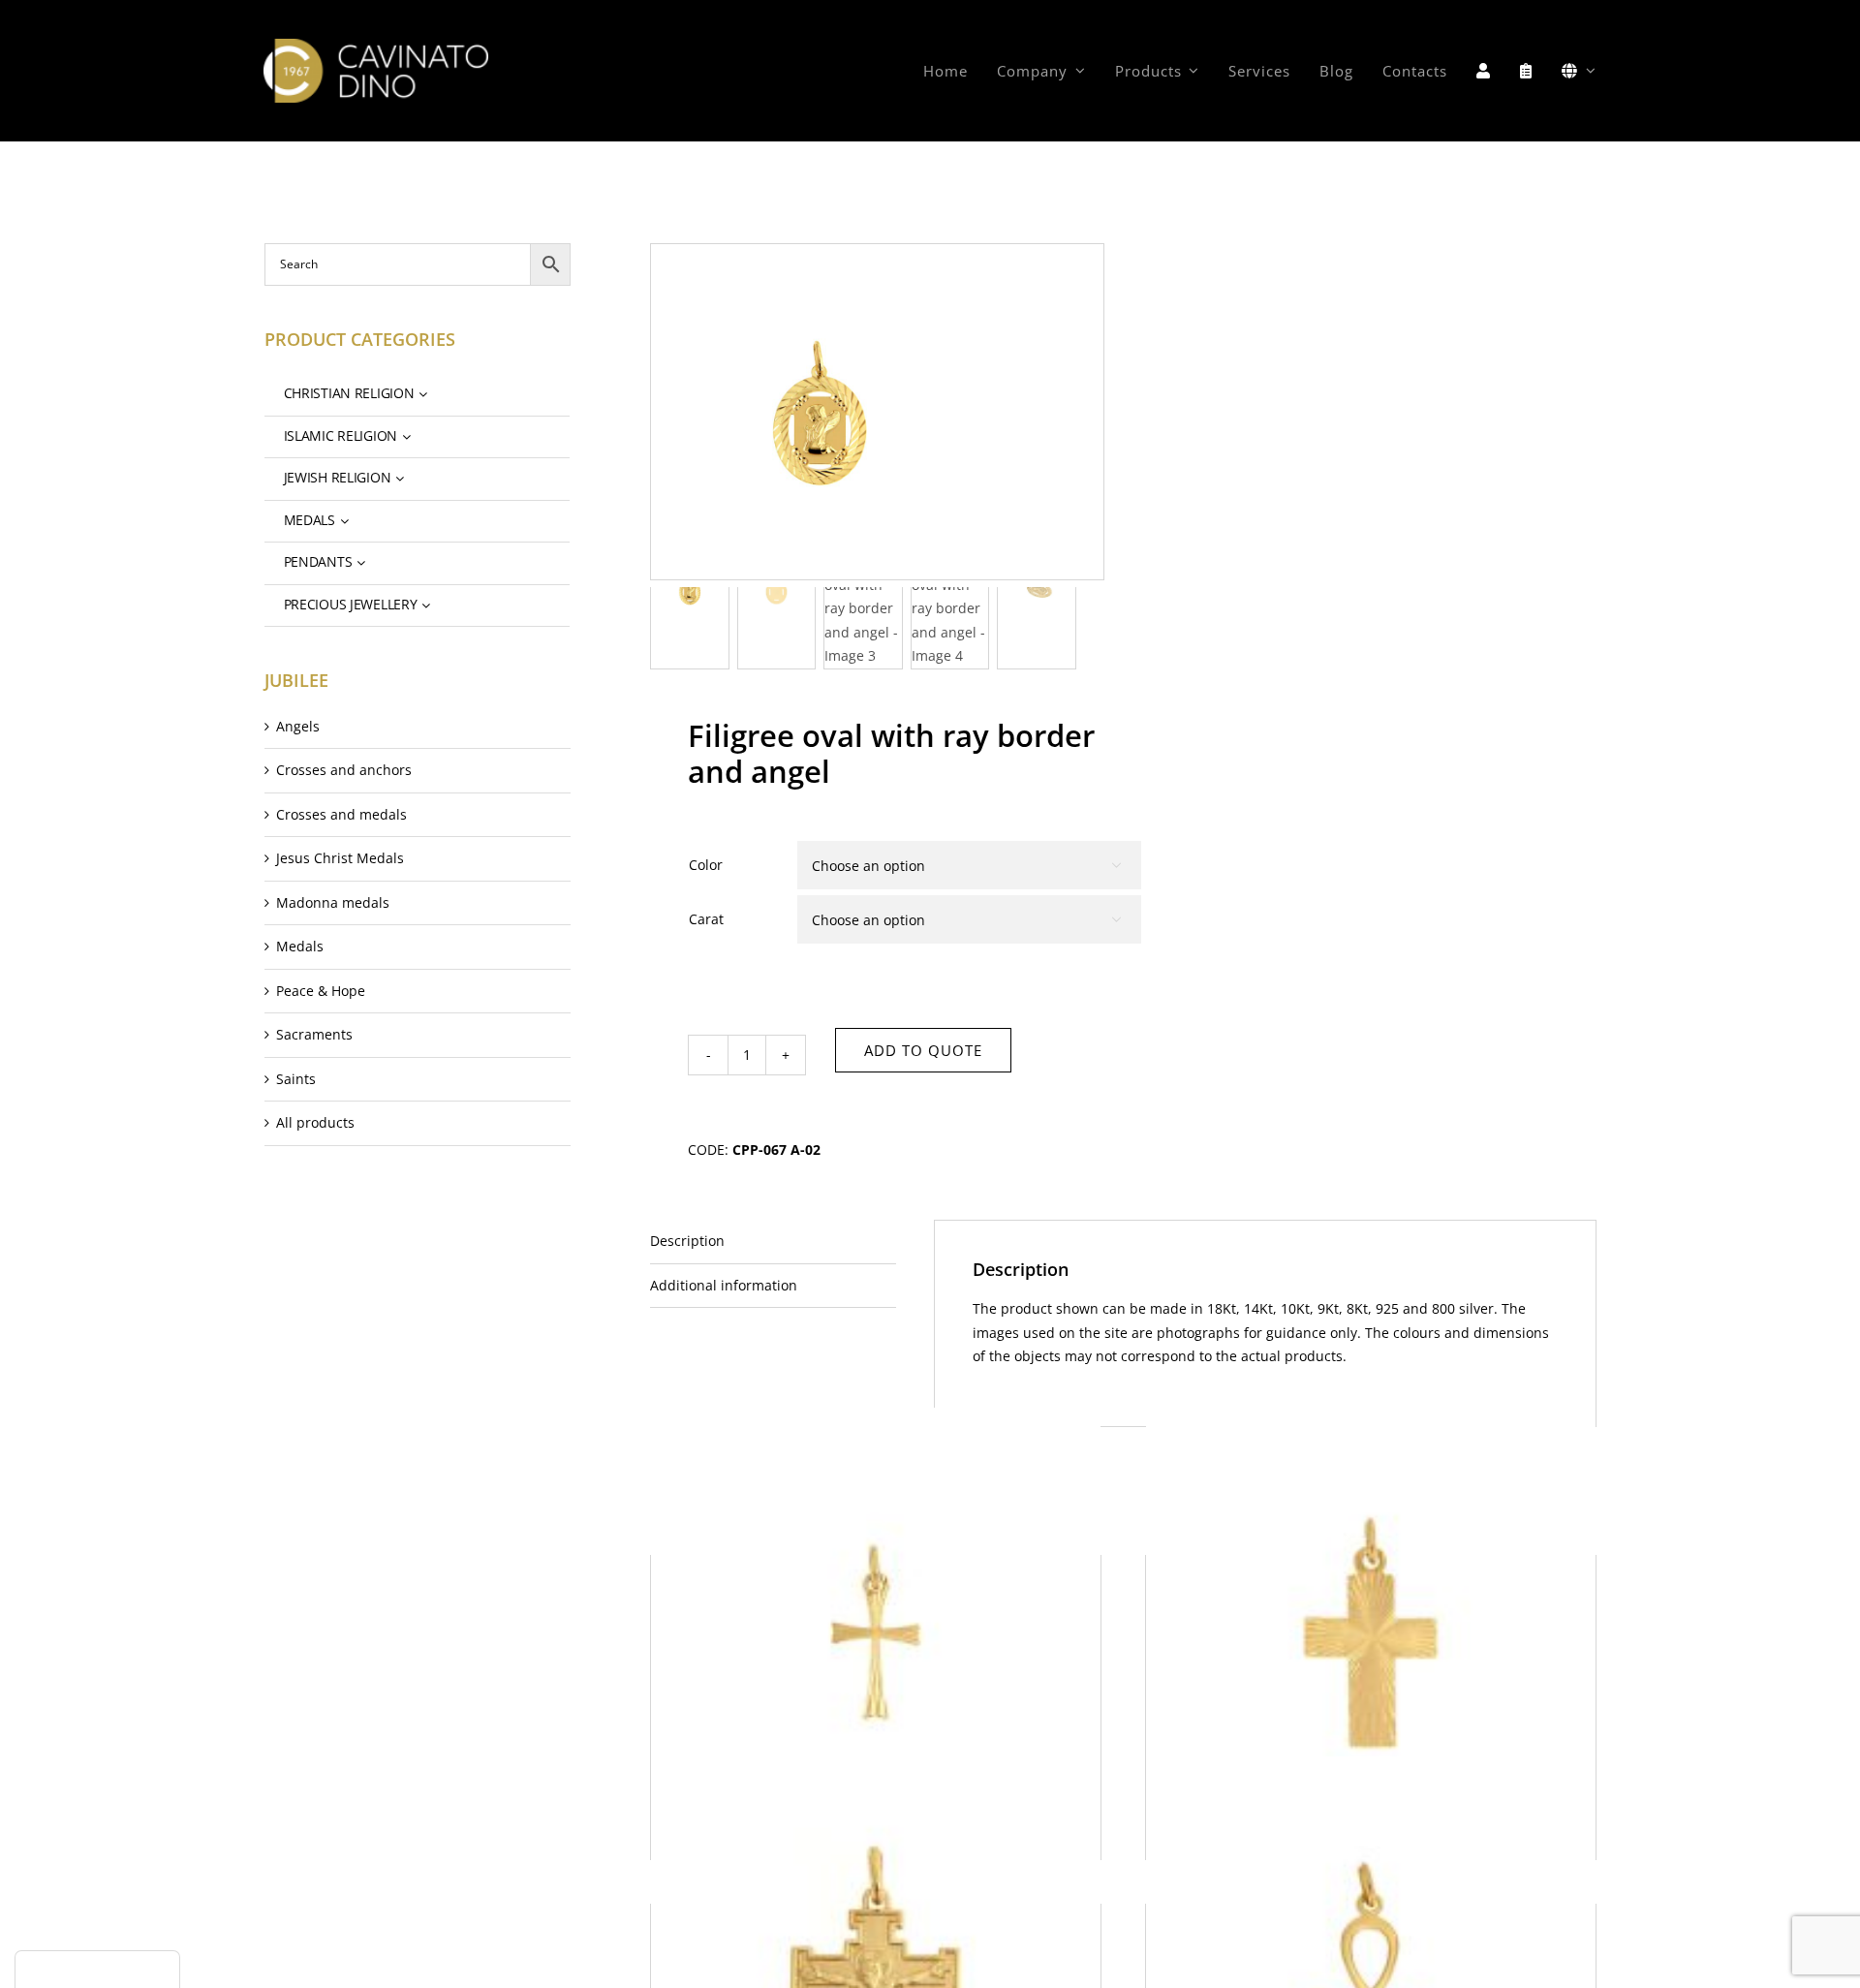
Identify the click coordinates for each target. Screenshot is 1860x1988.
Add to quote (923, 1050)
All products (315, 1122)
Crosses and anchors (344, 770)
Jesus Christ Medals (340, 858)
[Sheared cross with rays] (876, 1632)
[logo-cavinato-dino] (375, 45)
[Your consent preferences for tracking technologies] (97, 1970)
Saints (296, 1079)
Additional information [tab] (724, 1285)
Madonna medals (333, 902)
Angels (298, 726)
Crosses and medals (341, 814)
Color (706, 865)
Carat (706, 919)
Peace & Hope (321, 991)
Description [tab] (687, 1241)
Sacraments (314, 1034)
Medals (300, 946)
